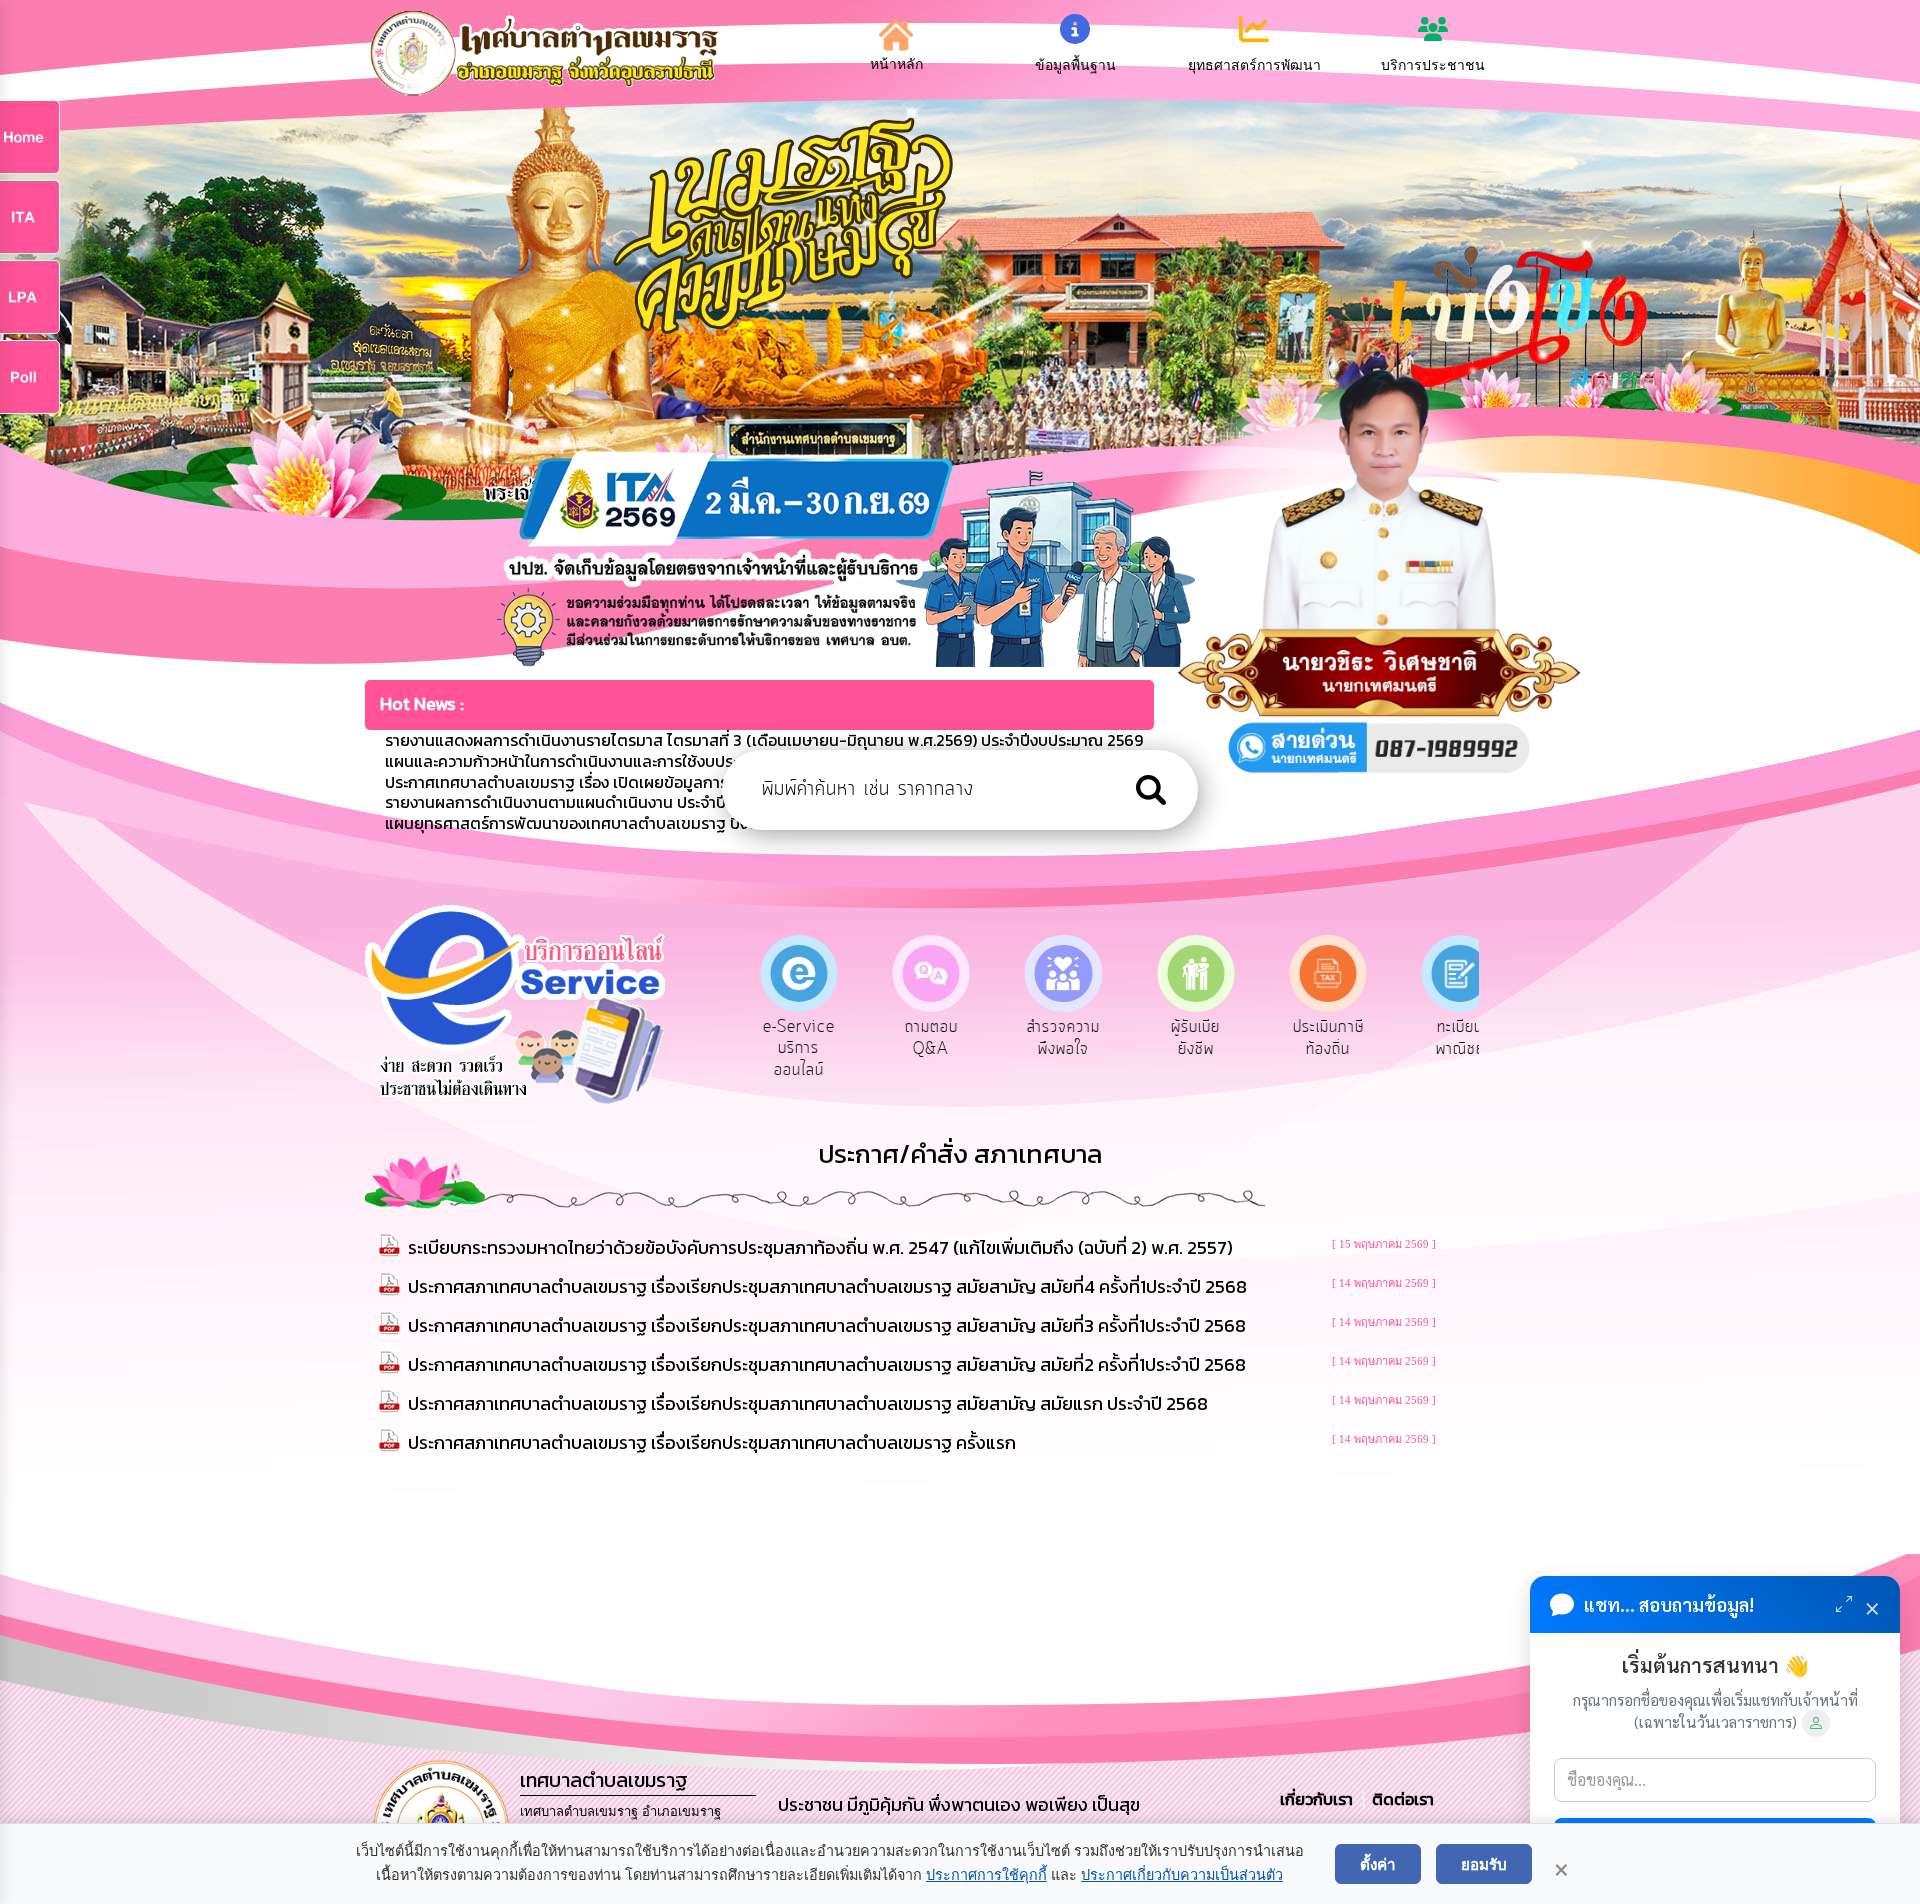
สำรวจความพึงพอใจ (1043, 1038)
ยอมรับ (1484, 1864)
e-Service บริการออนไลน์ (779, 1048)
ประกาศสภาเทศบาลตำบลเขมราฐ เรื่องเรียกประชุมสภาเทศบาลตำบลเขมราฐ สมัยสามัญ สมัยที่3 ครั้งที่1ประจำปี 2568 (827, 1325)
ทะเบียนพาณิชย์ (1440, 1038)
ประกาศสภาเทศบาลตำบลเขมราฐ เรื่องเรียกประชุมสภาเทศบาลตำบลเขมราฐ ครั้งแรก (712, 1442)
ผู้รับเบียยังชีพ (1175, 1038)
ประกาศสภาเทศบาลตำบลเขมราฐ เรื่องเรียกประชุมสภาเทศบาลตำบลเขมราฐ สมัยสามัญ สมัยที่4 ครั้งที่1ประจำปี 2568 (827, 1286)
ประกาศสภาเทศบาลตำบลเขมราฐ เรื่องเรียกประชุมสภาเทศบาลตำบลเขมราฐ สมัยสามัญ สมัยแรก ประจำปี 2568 (808, 1403)
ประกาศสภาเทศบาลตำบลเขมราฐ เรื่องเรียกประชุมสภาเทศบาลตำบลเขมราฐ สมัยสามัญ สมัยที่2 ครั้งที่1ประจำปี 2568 (827, 1364)
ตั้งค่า (1378, 1864)
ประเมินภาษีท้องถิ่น (1307, 1038)
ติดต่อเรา (1399, 1799)
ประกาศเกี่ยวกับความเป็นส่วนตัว (1182, 1875)
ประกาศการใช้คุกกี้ (986, 1875)
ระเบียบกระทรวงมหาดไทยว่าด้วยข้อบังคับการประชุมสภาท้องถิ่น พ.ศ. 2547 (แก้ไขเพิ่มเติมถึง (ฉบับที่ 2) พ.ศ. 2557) (820, 1247)
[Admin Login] (1816, 1723)
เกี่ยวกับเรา (1318, 1799)
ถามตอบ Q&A (910, 1038)
